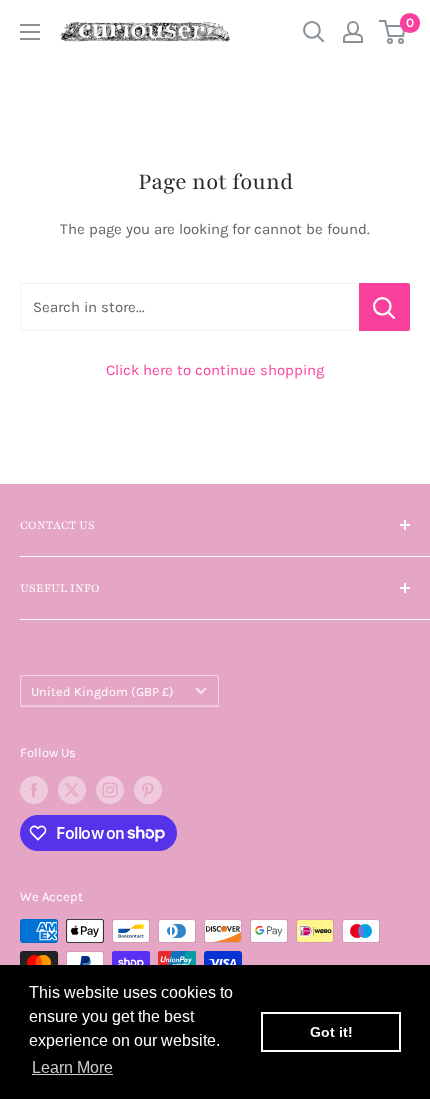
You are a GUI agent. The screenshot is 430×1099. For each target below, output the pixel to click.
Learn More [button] (72, 1067)
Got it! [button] (331, 1032)
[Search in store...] (384, 307)
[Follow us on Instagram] (110, 790)
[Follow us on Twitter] (72, 790)
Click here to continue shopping (215, 370)
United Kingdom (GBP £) (102, 691)
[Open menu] (30, 32)
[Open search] (314, 32)
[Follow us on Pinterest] (148, 790)
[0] (393, 32)
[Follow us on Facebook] (34, 790)
